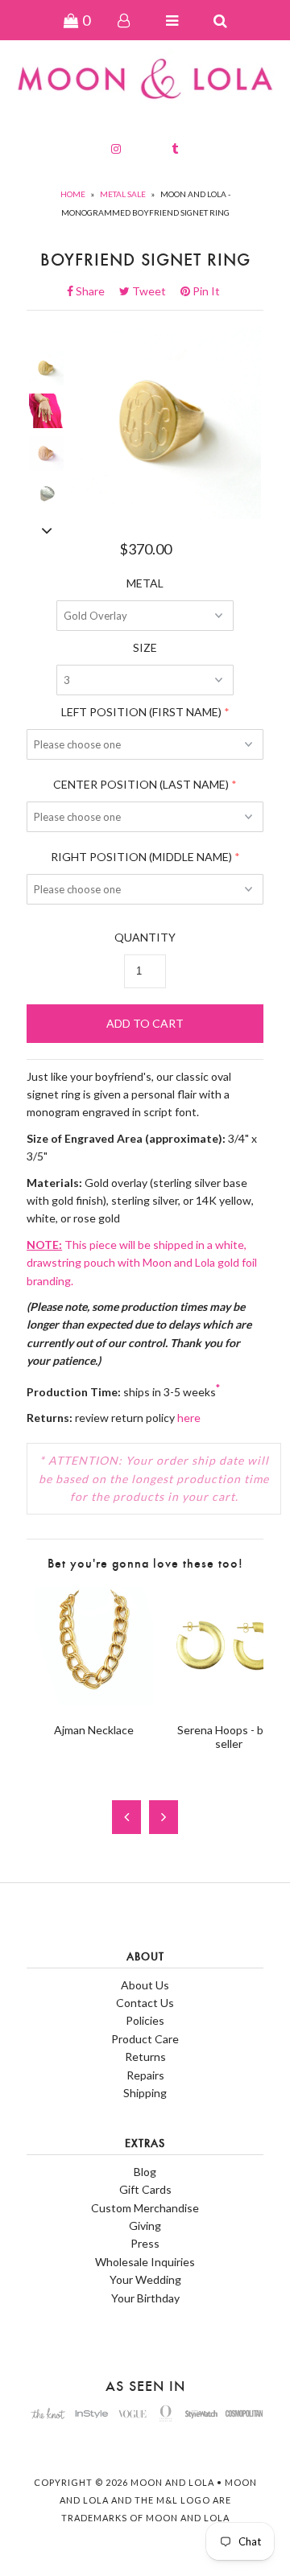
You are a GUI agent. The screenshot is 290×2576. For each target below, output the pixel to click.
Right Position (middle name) (141, 857)
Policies (145, 2020)
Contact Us (145, 2003)
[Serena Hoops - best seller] (228, 1701)
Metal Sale (123, 194)
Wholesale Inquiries (145, 2262)
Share (95, 291)
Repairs (145, 2075)
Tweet (154, 291)
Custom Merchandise (145, 2208)
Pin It (205, 291)
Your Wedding (145, 2279)
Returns (145, 2057)
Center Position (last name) (141, 784)
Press (145, 2243)
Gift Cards (145, 2189)
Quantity (145, 937)
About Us (145, 1985)
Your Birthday (145, 2298)
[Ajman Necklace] (94, 1701)
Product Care (145, 2039)
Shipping (145, 2093)
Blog (145, 2172)
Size (145, 647)
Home (73, 194)
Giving (145, 2226)
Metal (145, 583)
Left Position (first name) (141, 712)
